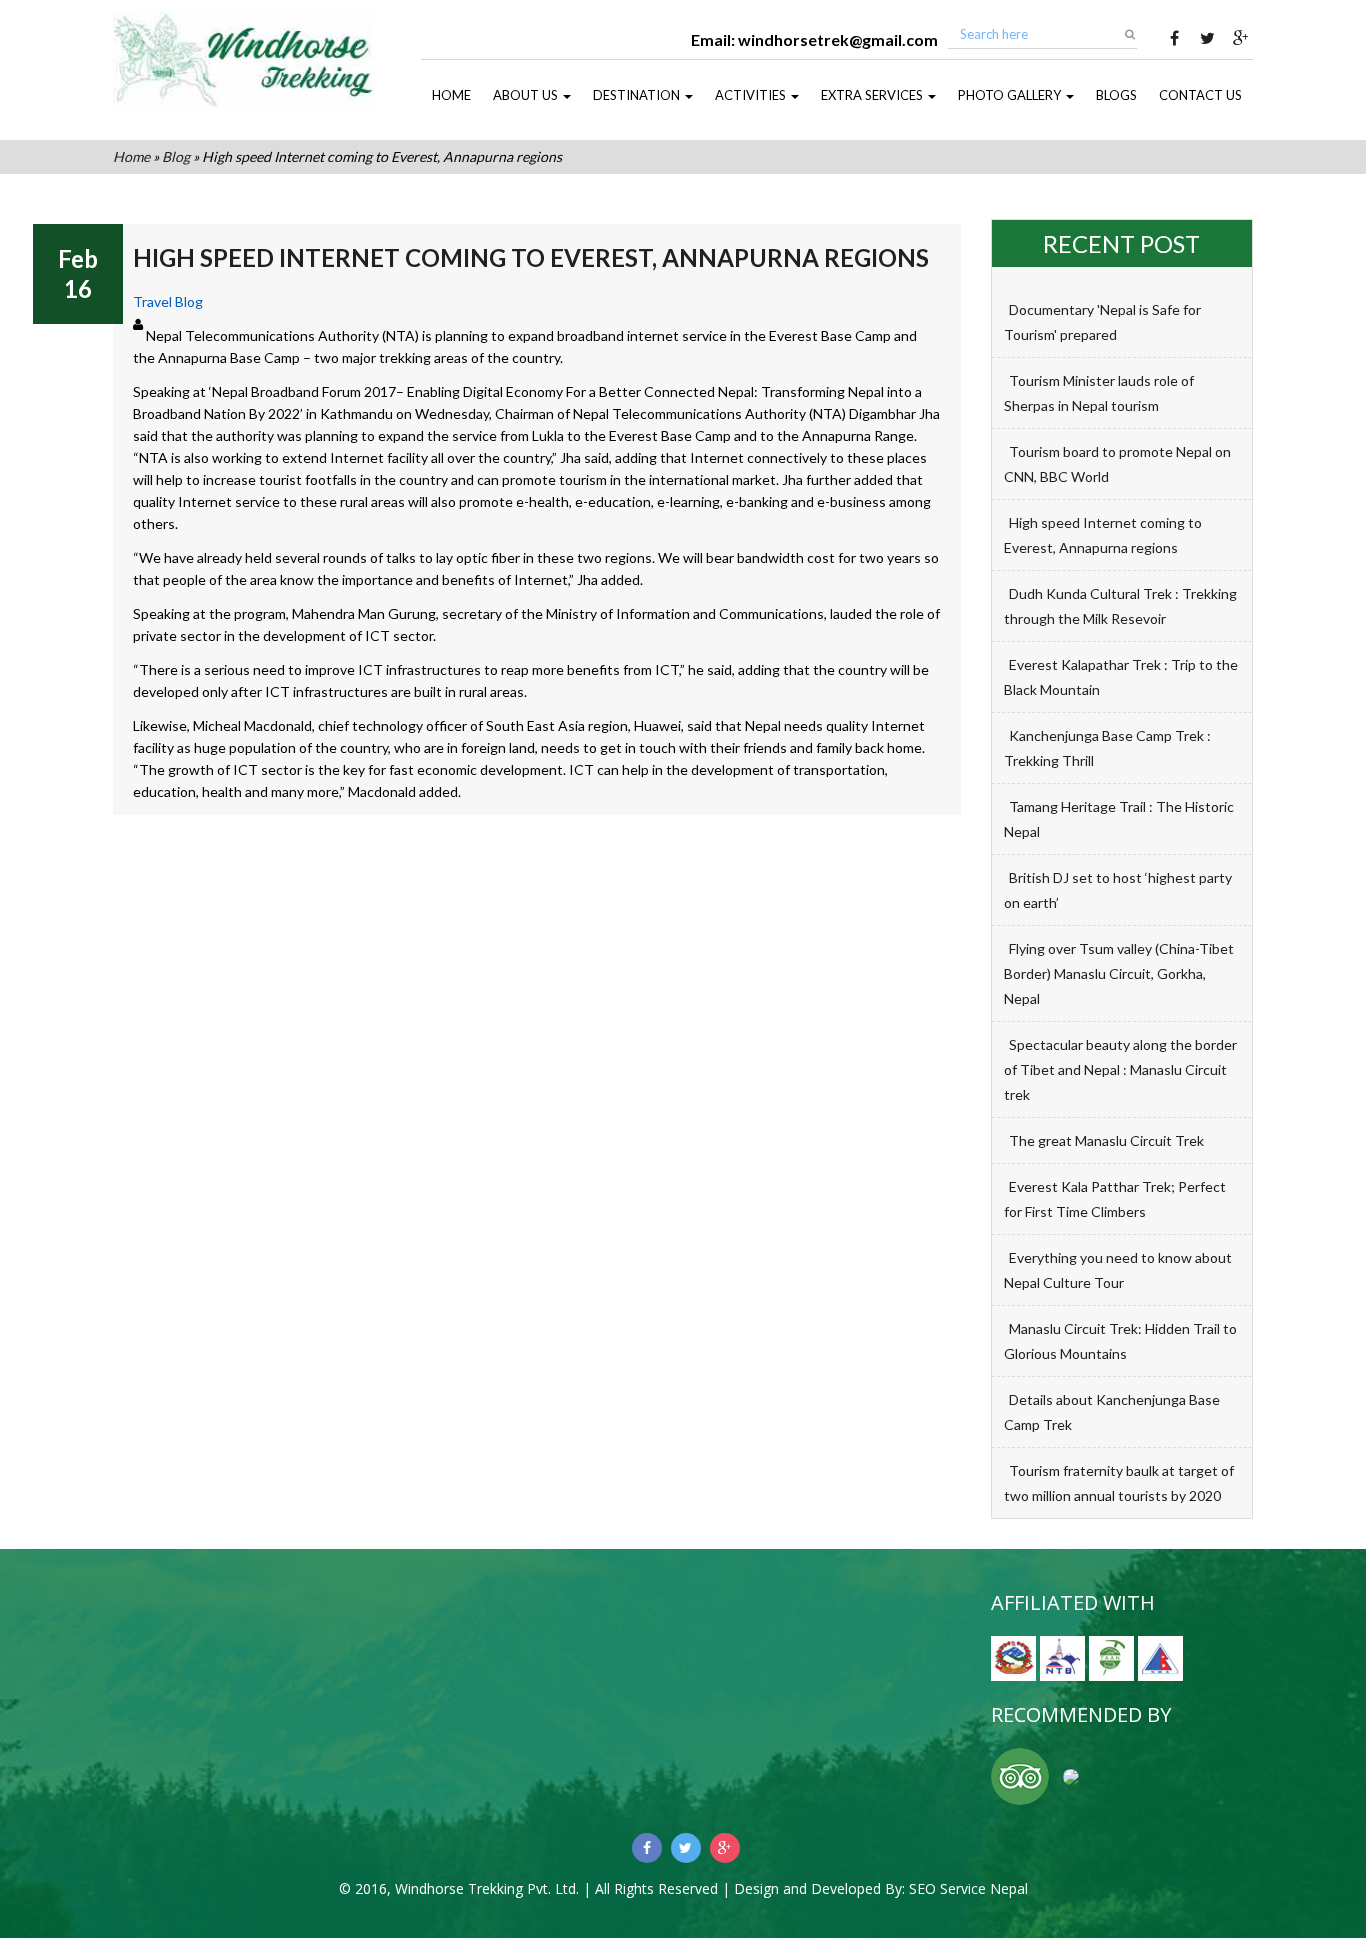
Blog (176, 156)
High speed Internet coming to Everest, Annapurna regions (531, 257)
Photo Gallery (1011, 95)
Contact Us (1200, 95)
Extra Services (873, 95)
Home (451, 95)
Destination (638, 95)
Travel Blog (168, 301)
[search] (1130, 34)
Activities (752, 95)
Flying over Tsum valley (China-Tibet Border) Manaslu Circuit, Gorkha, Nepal (1119, 973)
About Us (527, 95)
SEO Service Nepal (968, 1888)
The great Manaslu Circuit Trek (1106, 1140)
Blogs (1116, 95)
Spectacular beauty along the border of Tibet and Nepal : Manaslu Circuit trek (1120, 1069)
